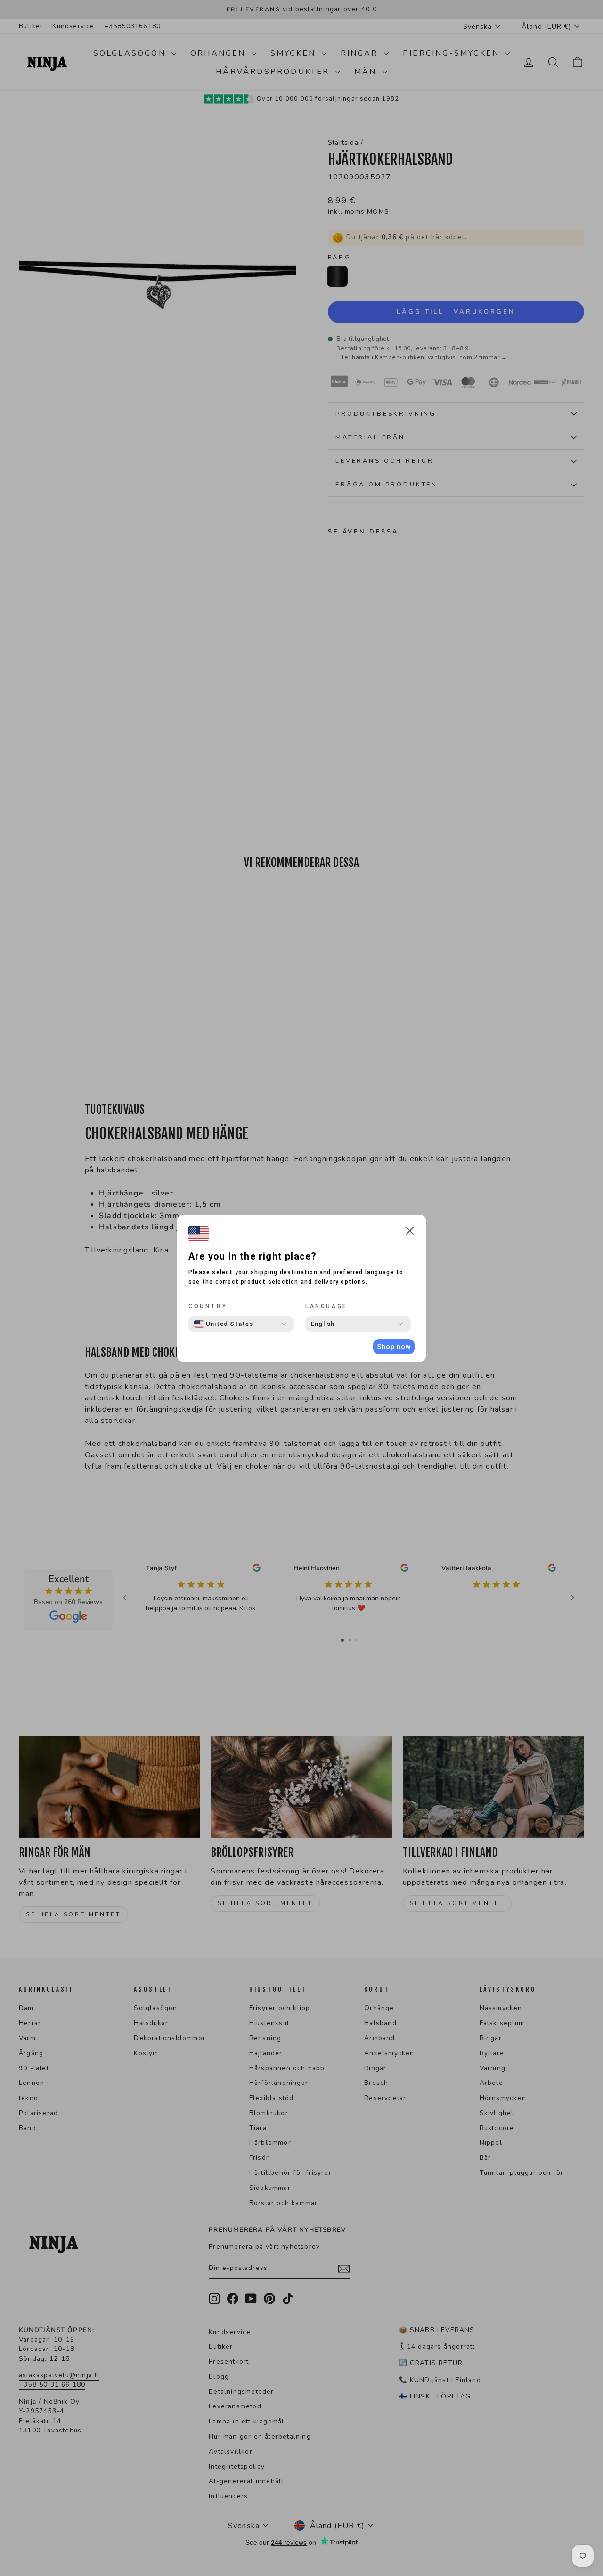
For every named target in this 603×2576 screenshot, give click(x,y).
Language (326, 1306)
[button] (410, 1232)
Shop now (394, 1347)
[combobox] (224, 1324)
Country (208, 1306)
